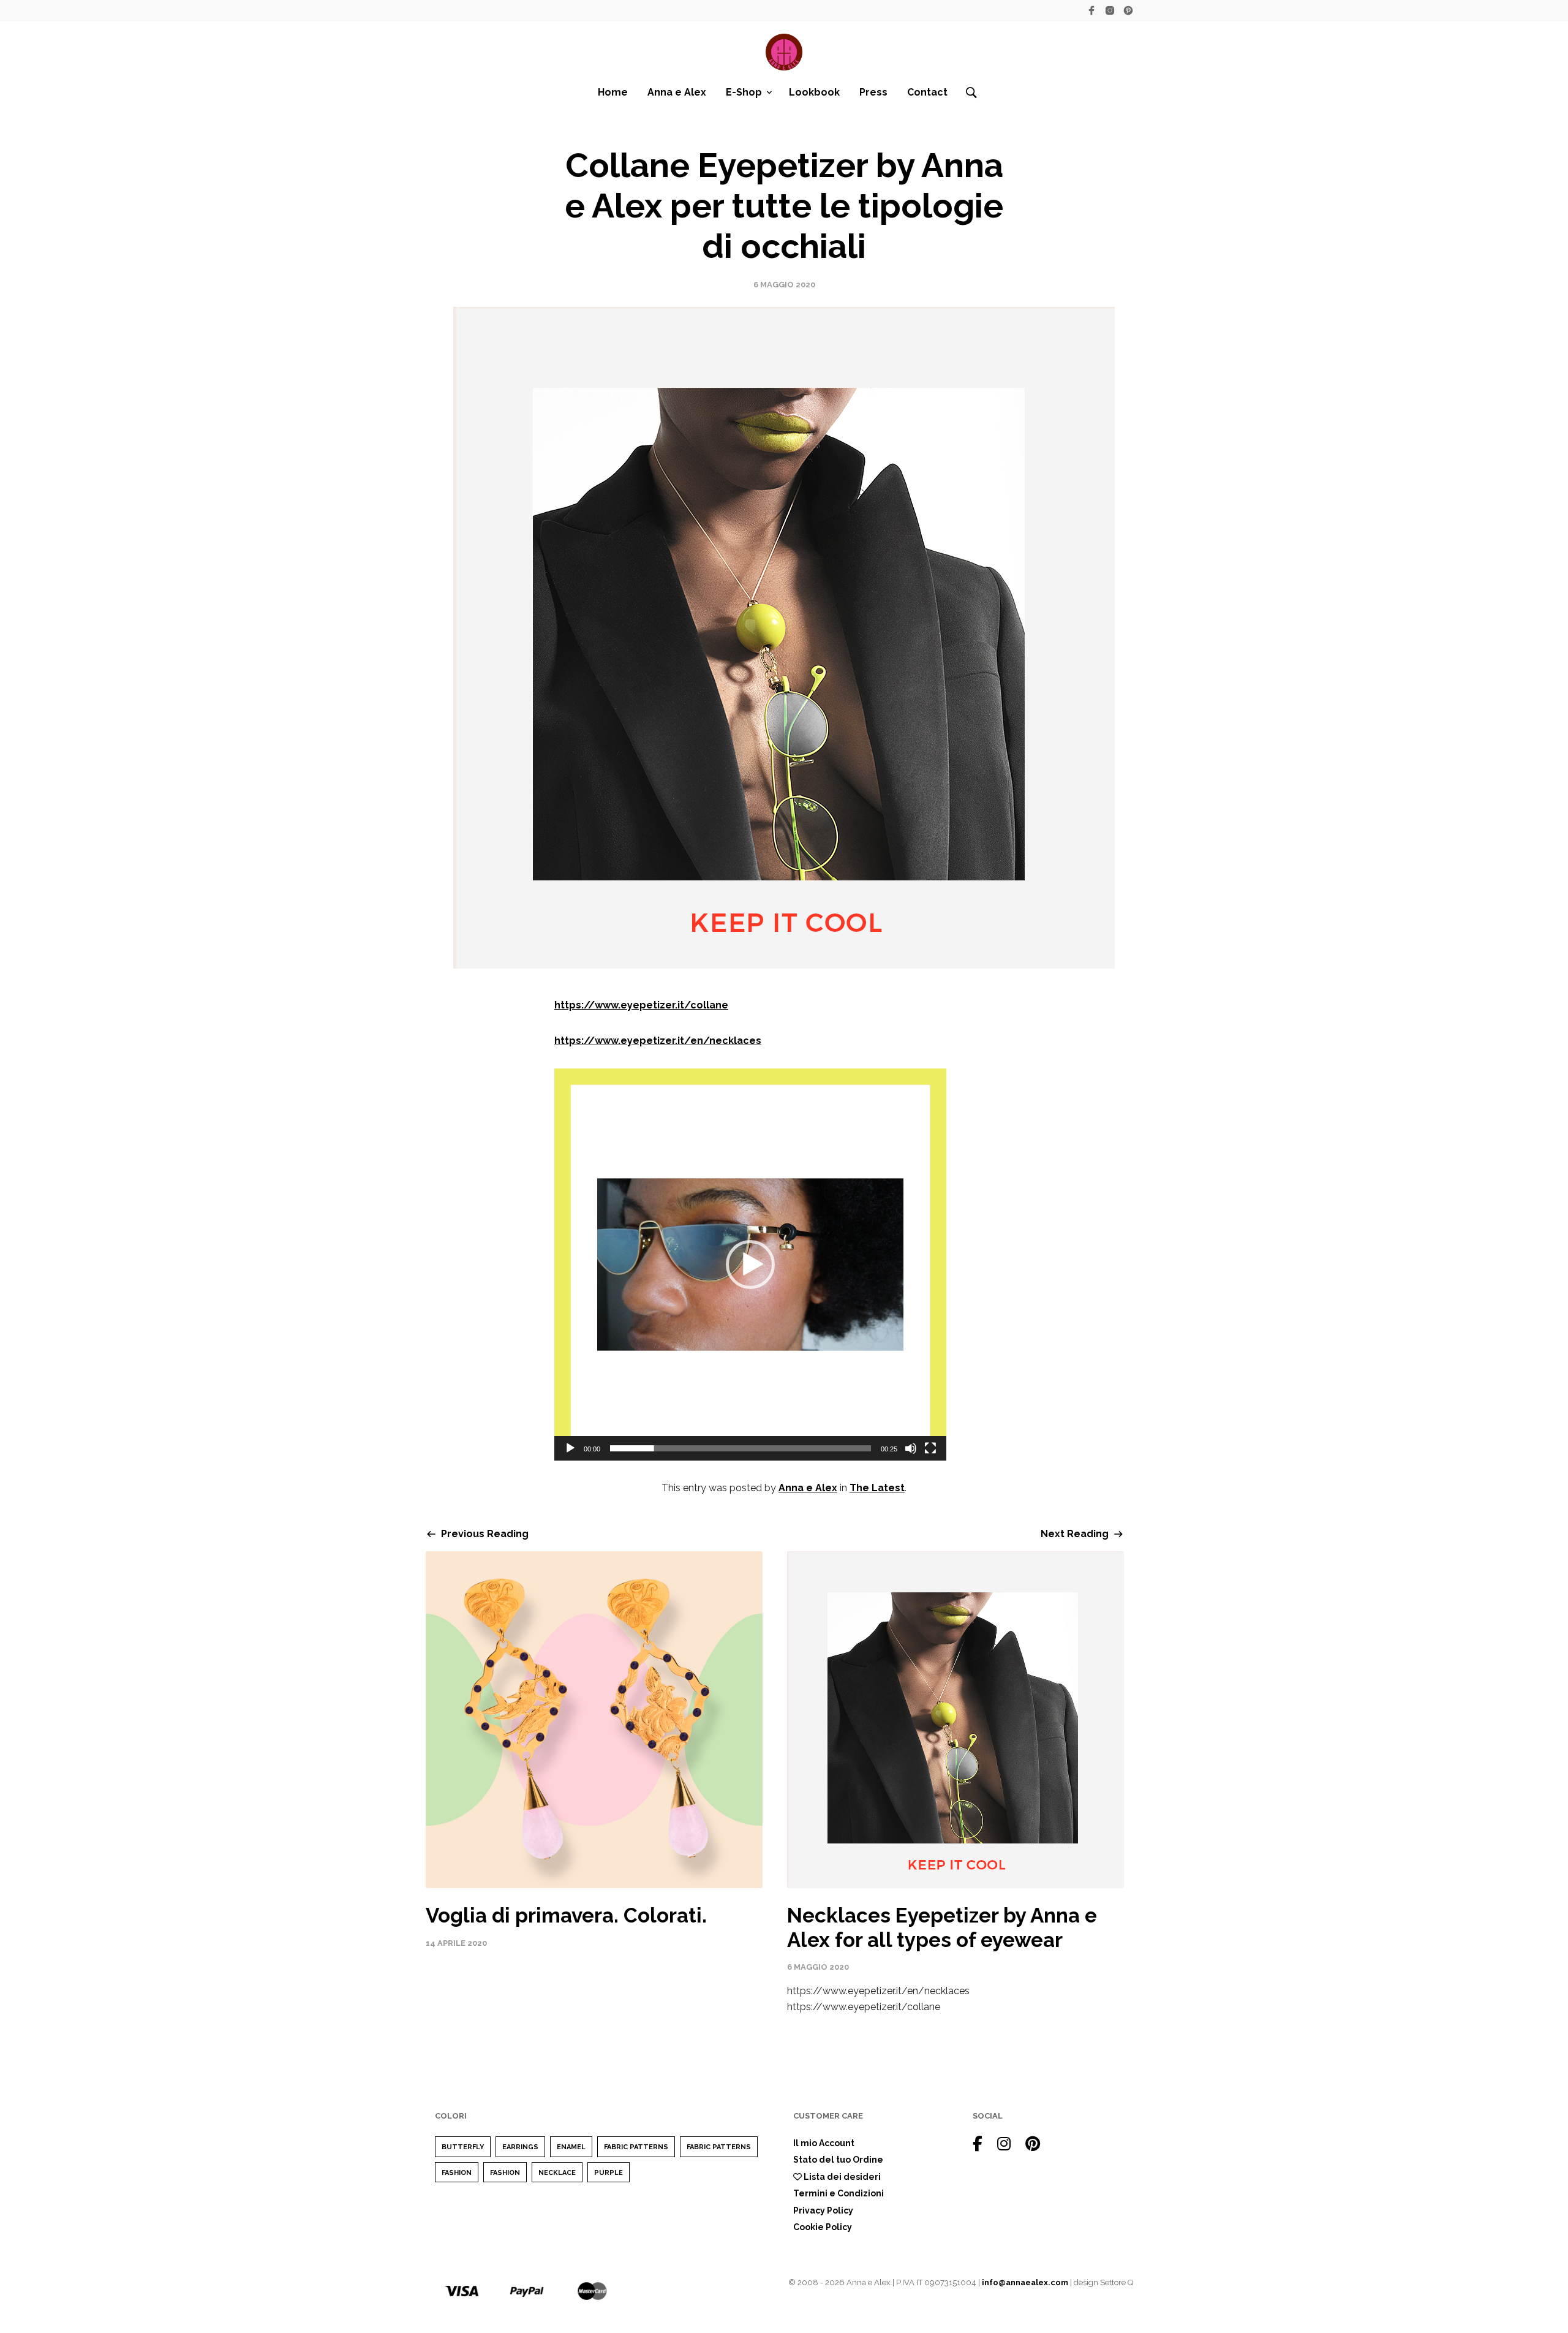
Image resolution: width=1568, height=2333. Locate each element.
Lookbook (814, 92)
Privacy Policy (823, 2210)
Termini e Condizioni (839, 2193)
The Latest (877, 1488)
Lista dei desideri (841, 2177)
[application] (750, 1265)
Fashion (457, 2173)
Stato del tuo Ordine (838, 2160)
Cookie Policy (823, 2227)
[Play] (570, 1448)
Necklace (557, 2173)
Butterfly (463, 2147)
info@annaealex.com (1025, 2282)
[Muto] (911, 1448)
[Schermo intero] (930, 1448)
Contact (927, 92)
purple (609, 2173)
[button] (750, 1265)
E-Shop (744, 92)
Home (613, 92)
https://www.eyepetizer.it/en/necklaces (658, 1041)
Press (873, 92)
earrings (520, 2147)
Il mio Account (824, 2143)
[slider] (741, 1448)
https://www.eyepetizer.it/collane (641, 1005)
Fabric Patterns (636, 2147)
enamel (571, 2147)
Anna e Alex (677, 92)
